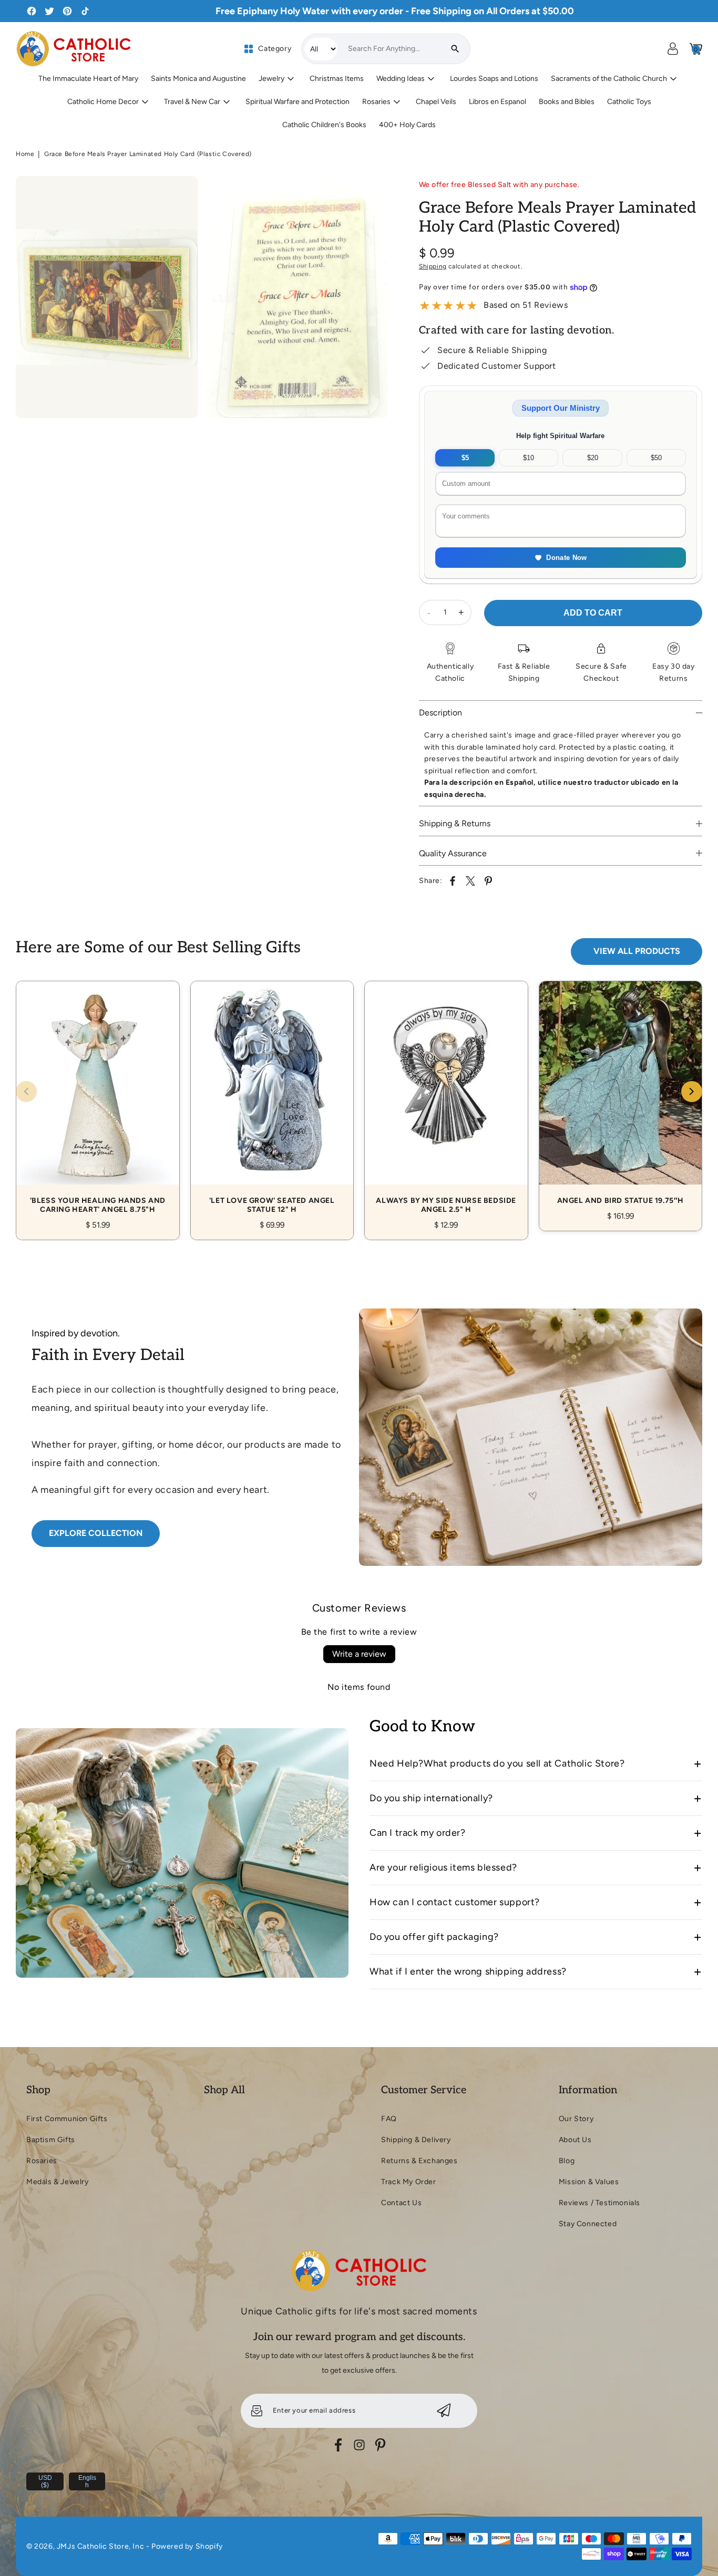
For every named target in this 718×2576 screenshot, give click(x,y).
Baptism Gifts (51, 2140)
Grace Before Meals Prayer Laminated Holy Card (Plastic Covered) (148, 154)
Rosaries (42, 2161)
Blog (567, 2161)
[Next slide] (692, 1092)
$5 (465, 458)
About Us (575, 2140)
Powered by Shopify (187, 2546)
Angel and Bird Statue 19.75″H (621, 1094)
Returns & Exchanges (419, 2161)
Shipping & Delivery (416, 2140)
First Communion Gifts (67, 2119)
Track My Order (408, 2182)
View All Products (637, 951)
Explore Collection (96, 1533)
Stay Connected (588, 2224)
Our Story (576, 2119)
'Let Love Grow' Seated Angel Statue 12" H (272, 1099)
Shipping (433, 266)
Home (25, 154)
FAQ (389, 2119)
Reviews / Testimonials (599, 2203)
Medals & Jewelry (58, 2182)
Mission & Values (589, 2182)
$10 (529, 458)
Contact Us (401, 2203)
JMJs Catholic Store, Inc (100, 2546)
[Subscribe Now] (444, 2411)
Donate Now (566, 558)
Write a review (359, 1654)
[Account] (673, 49)
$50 (656, 458)
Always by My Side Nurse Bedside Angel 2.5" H (446, 1099)
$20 (593, 458)
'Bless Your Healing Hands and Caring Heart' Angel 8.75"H (98, 1099)
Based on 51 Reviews (526, 305)
